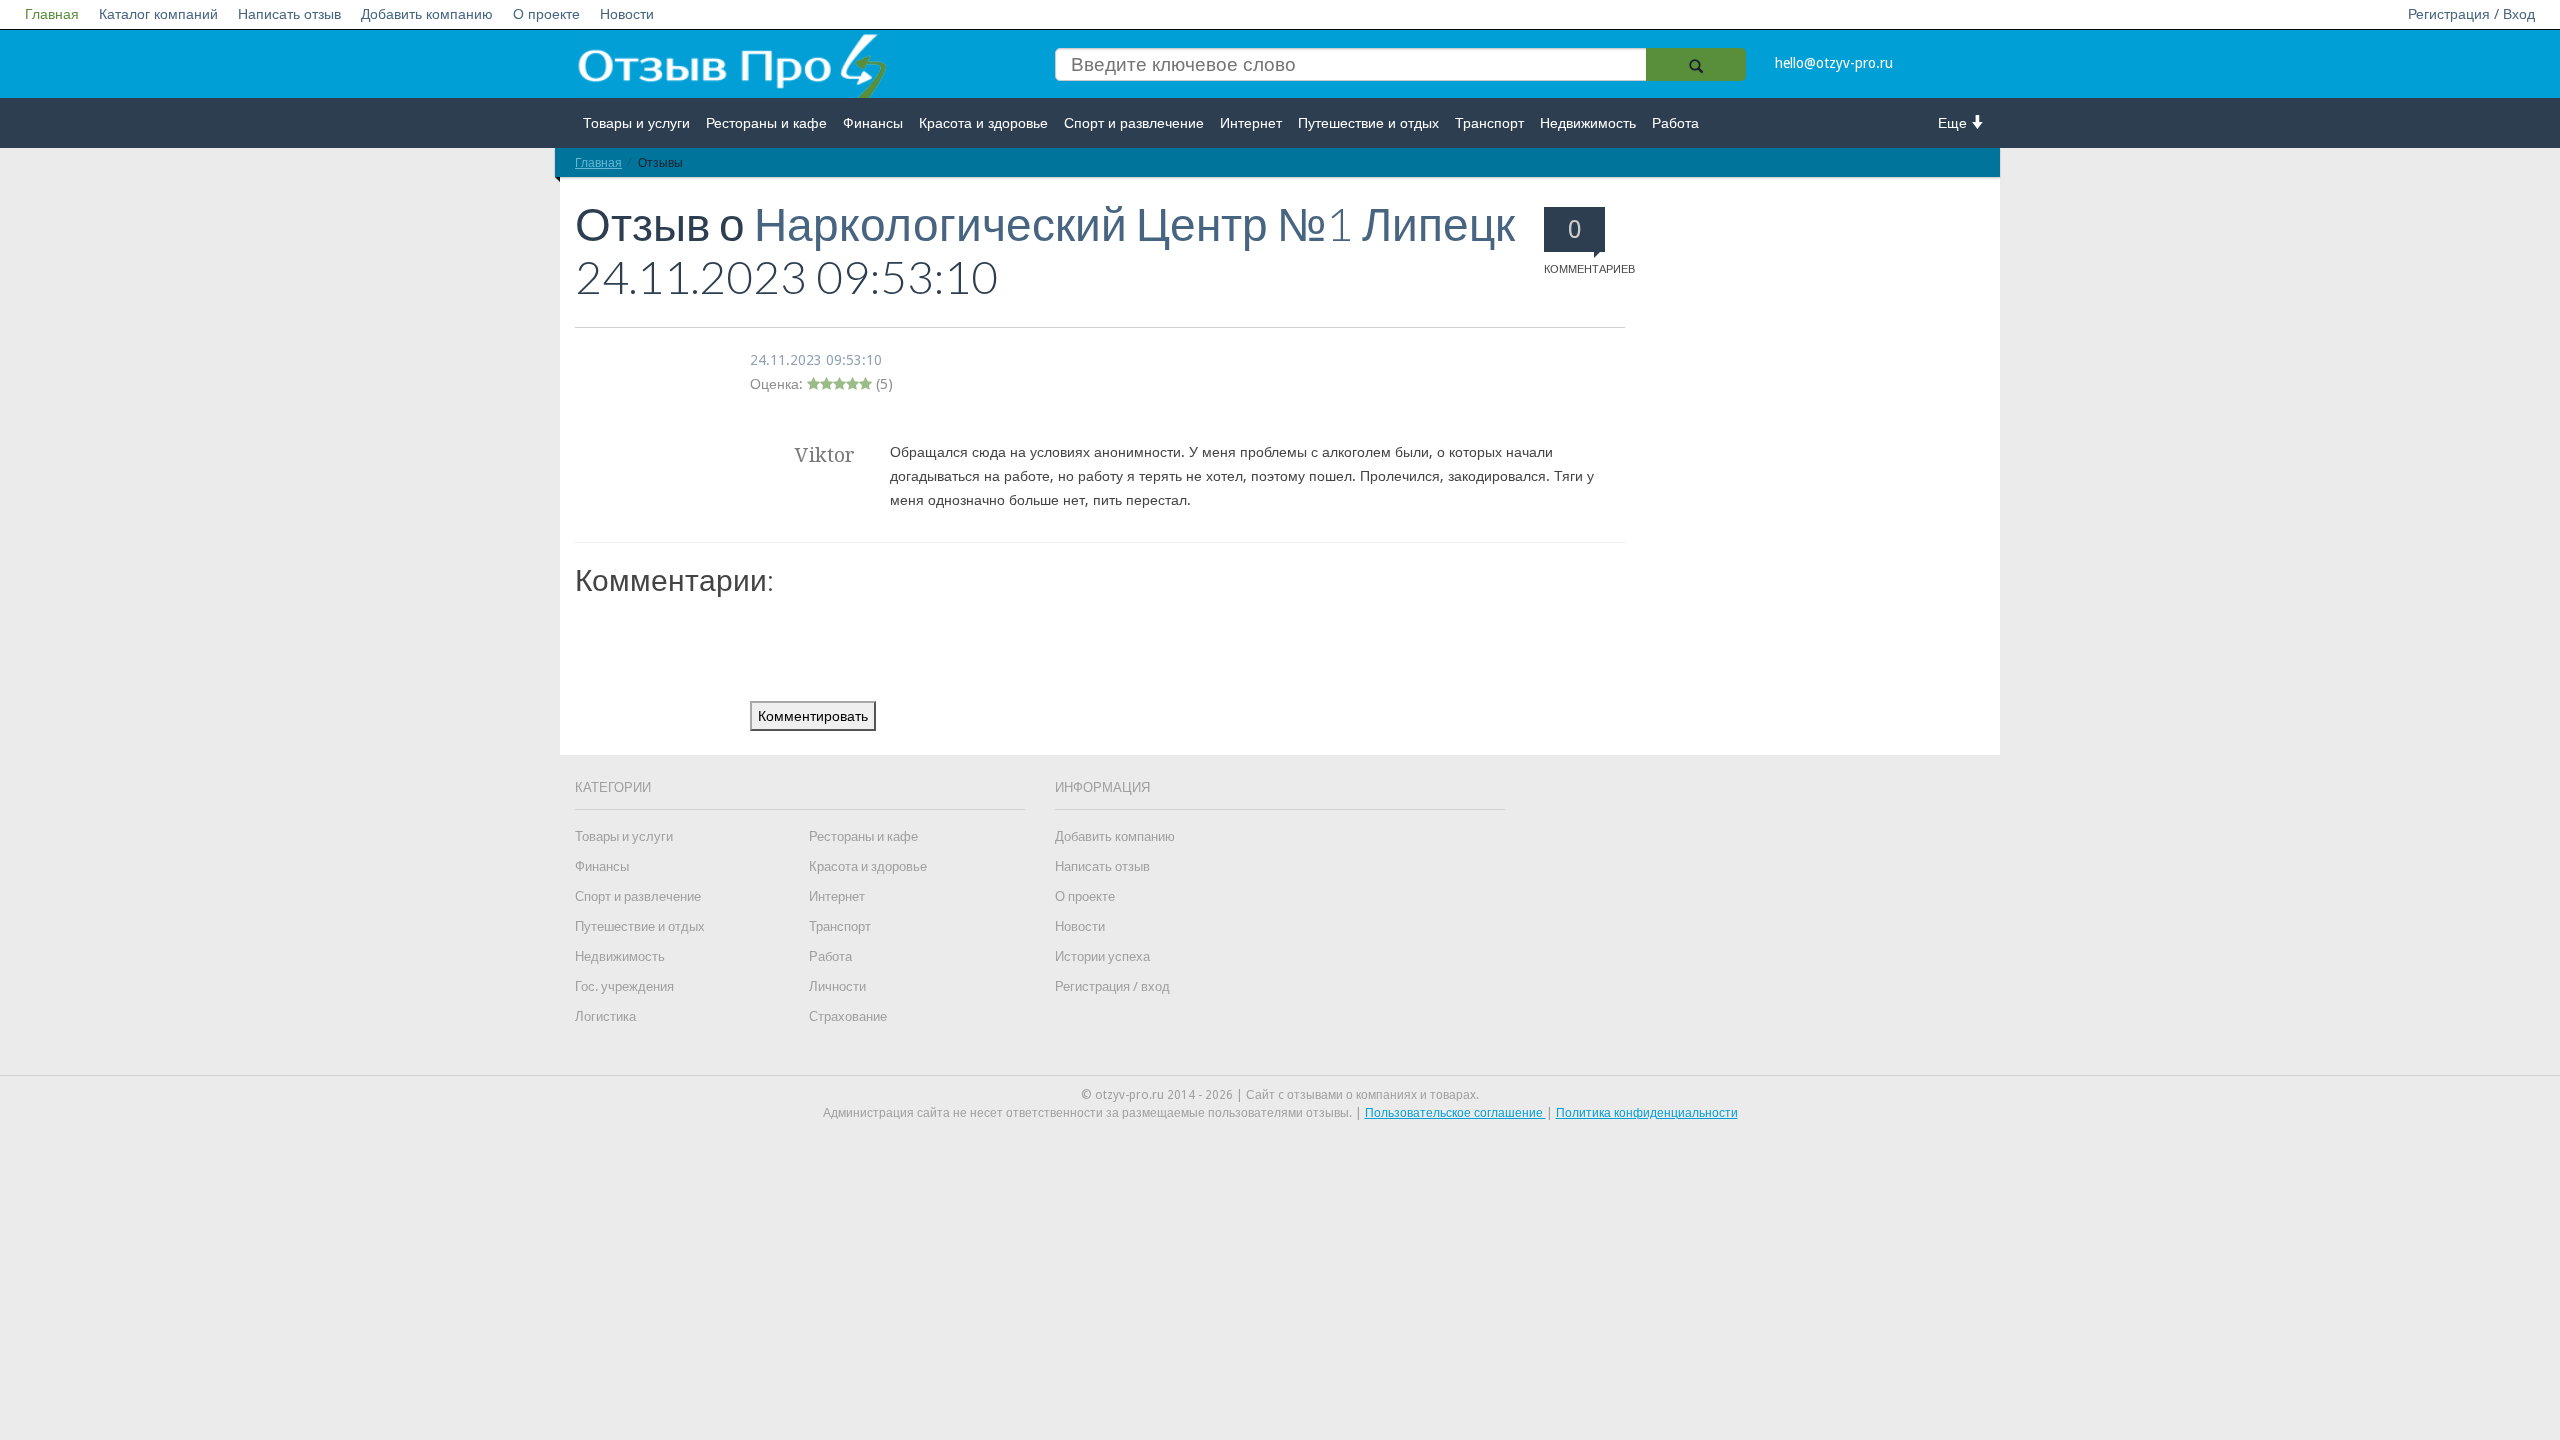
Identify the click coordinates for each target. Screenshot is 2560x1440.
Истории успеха (1102, 956)
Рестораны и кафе (766, 123)
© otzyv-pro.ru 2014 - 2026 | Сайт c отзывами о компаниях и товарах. (1280, 1095)
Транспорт (1489, 123)
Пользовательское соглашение (1455, 1113)
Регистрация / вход (1112, 986)
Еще (1954, 123)
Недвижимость (1588, 123)
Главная (52, 14)
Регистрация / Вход (2471, 14)
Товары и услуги (636, 123)
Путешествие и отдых (1368, 123)
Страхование (848, 1016)
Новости (627, 14)
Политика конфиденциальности (1647, 1113)
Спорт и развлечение (1134, 123)
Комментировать (813, 716)
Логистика (605, 1016)
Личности (837, 986)
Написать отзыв (289, 14)
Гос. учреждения (624, 986)
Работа (1675, 123)
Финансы (873, 123)
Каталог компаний (158, 14)
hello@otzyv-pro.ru (1834, 63)
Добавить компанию (427, 14)
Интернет (1251, 123)
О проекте (546, 14)
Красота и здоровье (983, 123)
